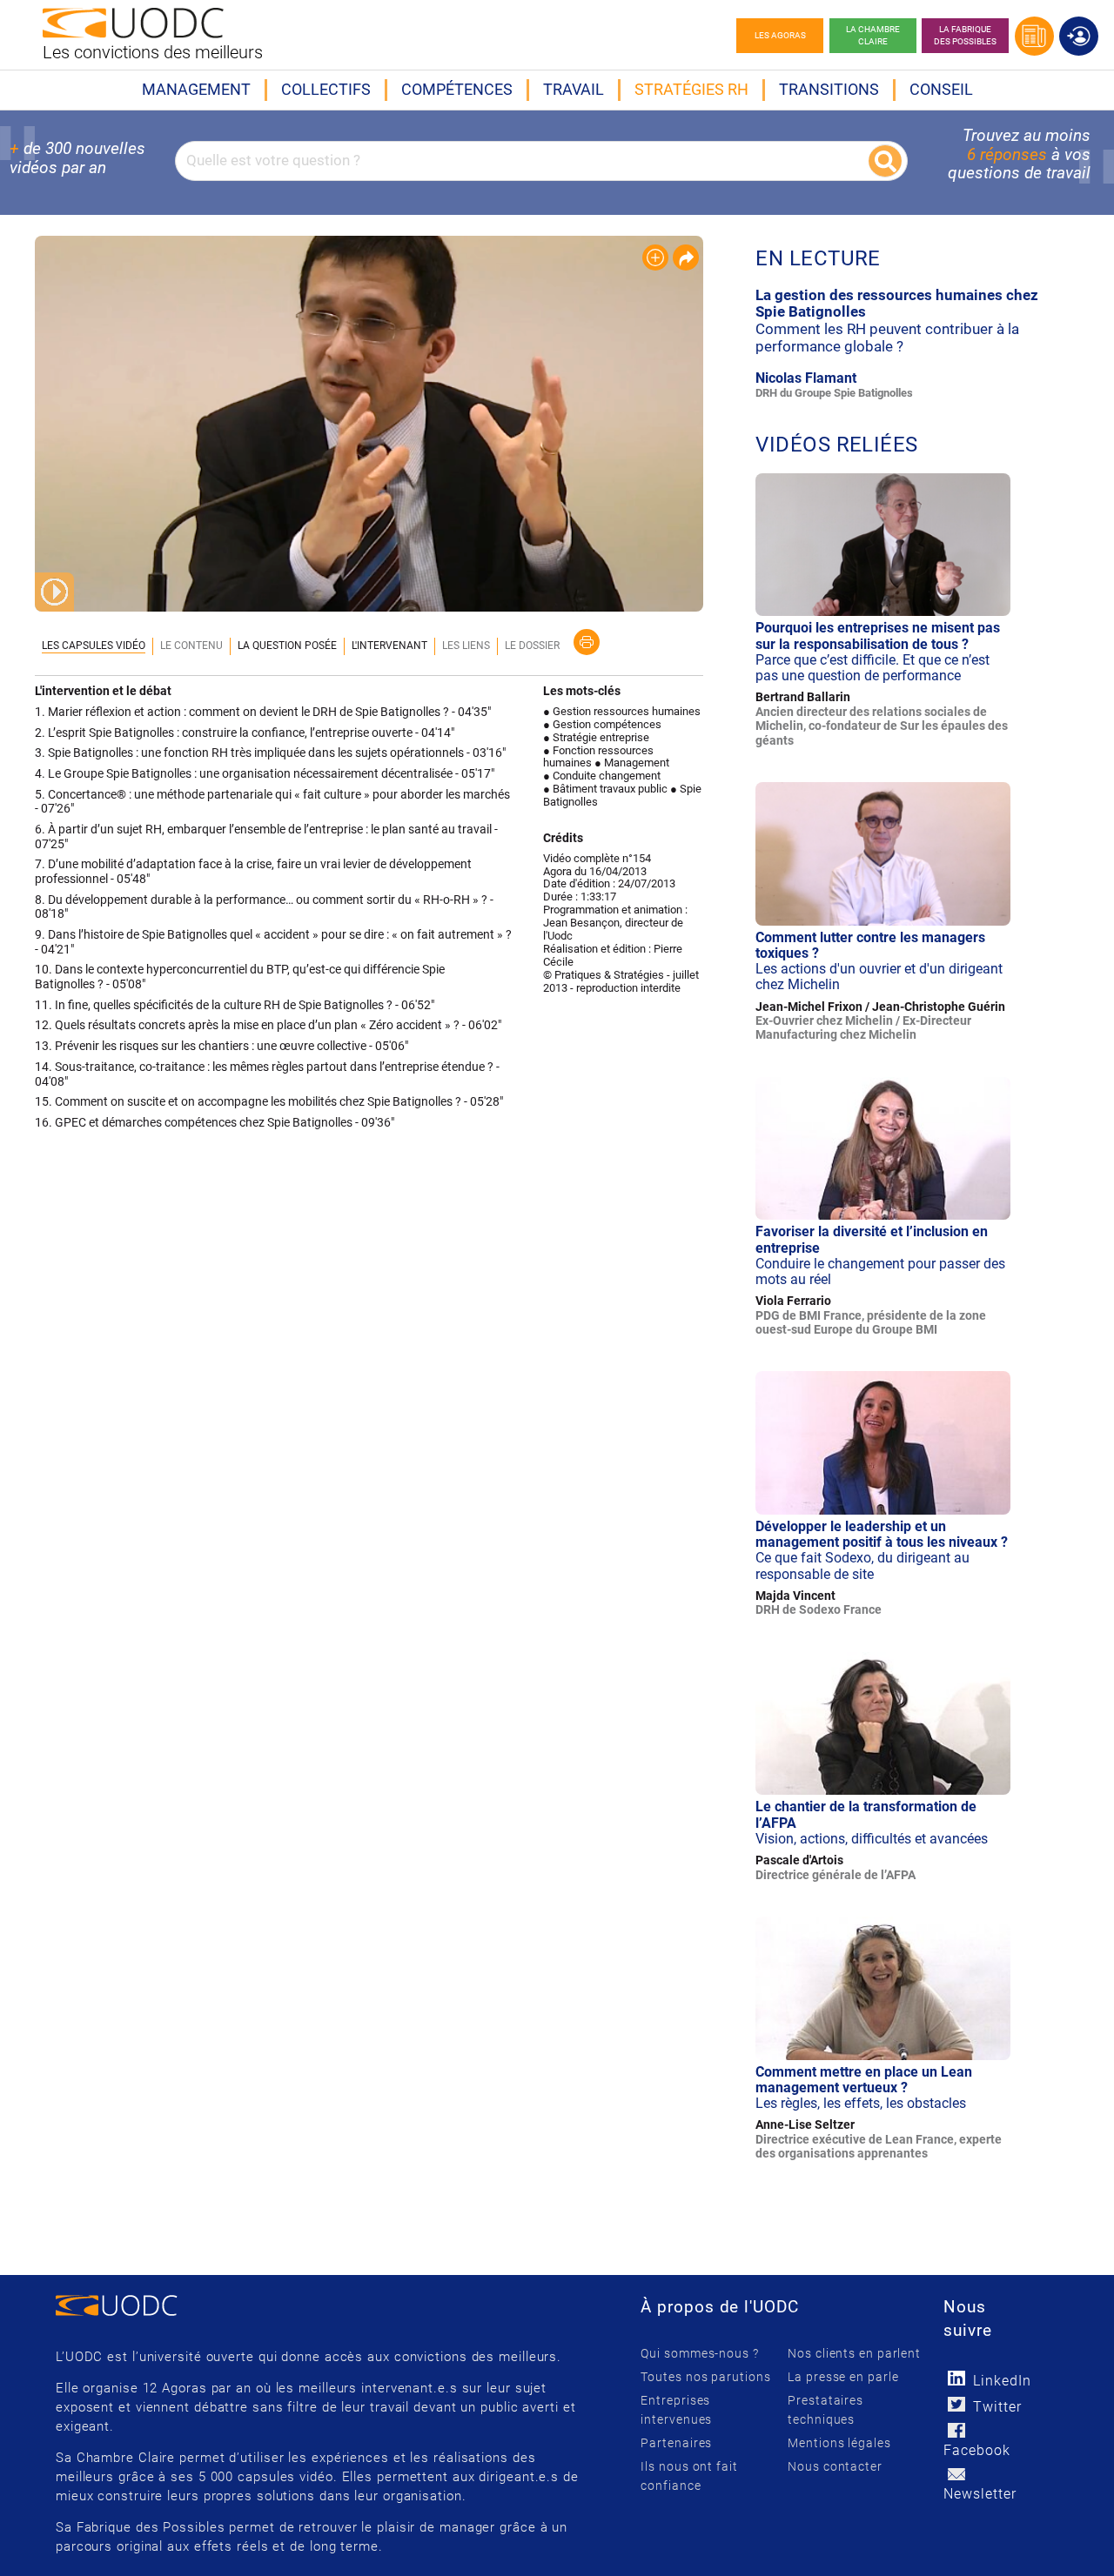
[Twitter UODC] (956, 2404)
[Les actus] (1034, 36)
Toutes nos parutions (705, 2377)
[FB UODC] (956, 2430)
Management (196, 89)
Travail (574, 89)
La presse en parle (843, 2377)
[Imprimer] (587, 642)
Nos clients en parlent (854, 2353)
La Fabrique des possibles (965, 35)
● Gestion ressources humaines (622, 711)
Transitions (829, 89)
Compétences (457, 89)
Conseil (941, 89)
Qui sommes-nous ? (699, 2353)
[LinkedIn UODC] (956, 2378)
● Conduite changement (602, 776)
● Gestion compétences (602, 724)
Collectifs (326, 89)
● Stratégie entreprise (596, 737)
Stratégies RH (691, 89)
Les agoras (780, 35)
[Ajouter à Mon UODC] (655, 258)
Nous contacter (835, 2466)
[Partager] (686, 258)
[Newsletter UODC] (956, 2474)
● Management (632, 763)
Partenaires (676, 2443)
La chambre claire (873, 35)
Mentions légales (839, 2443)
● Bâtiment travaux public (605, 789)
